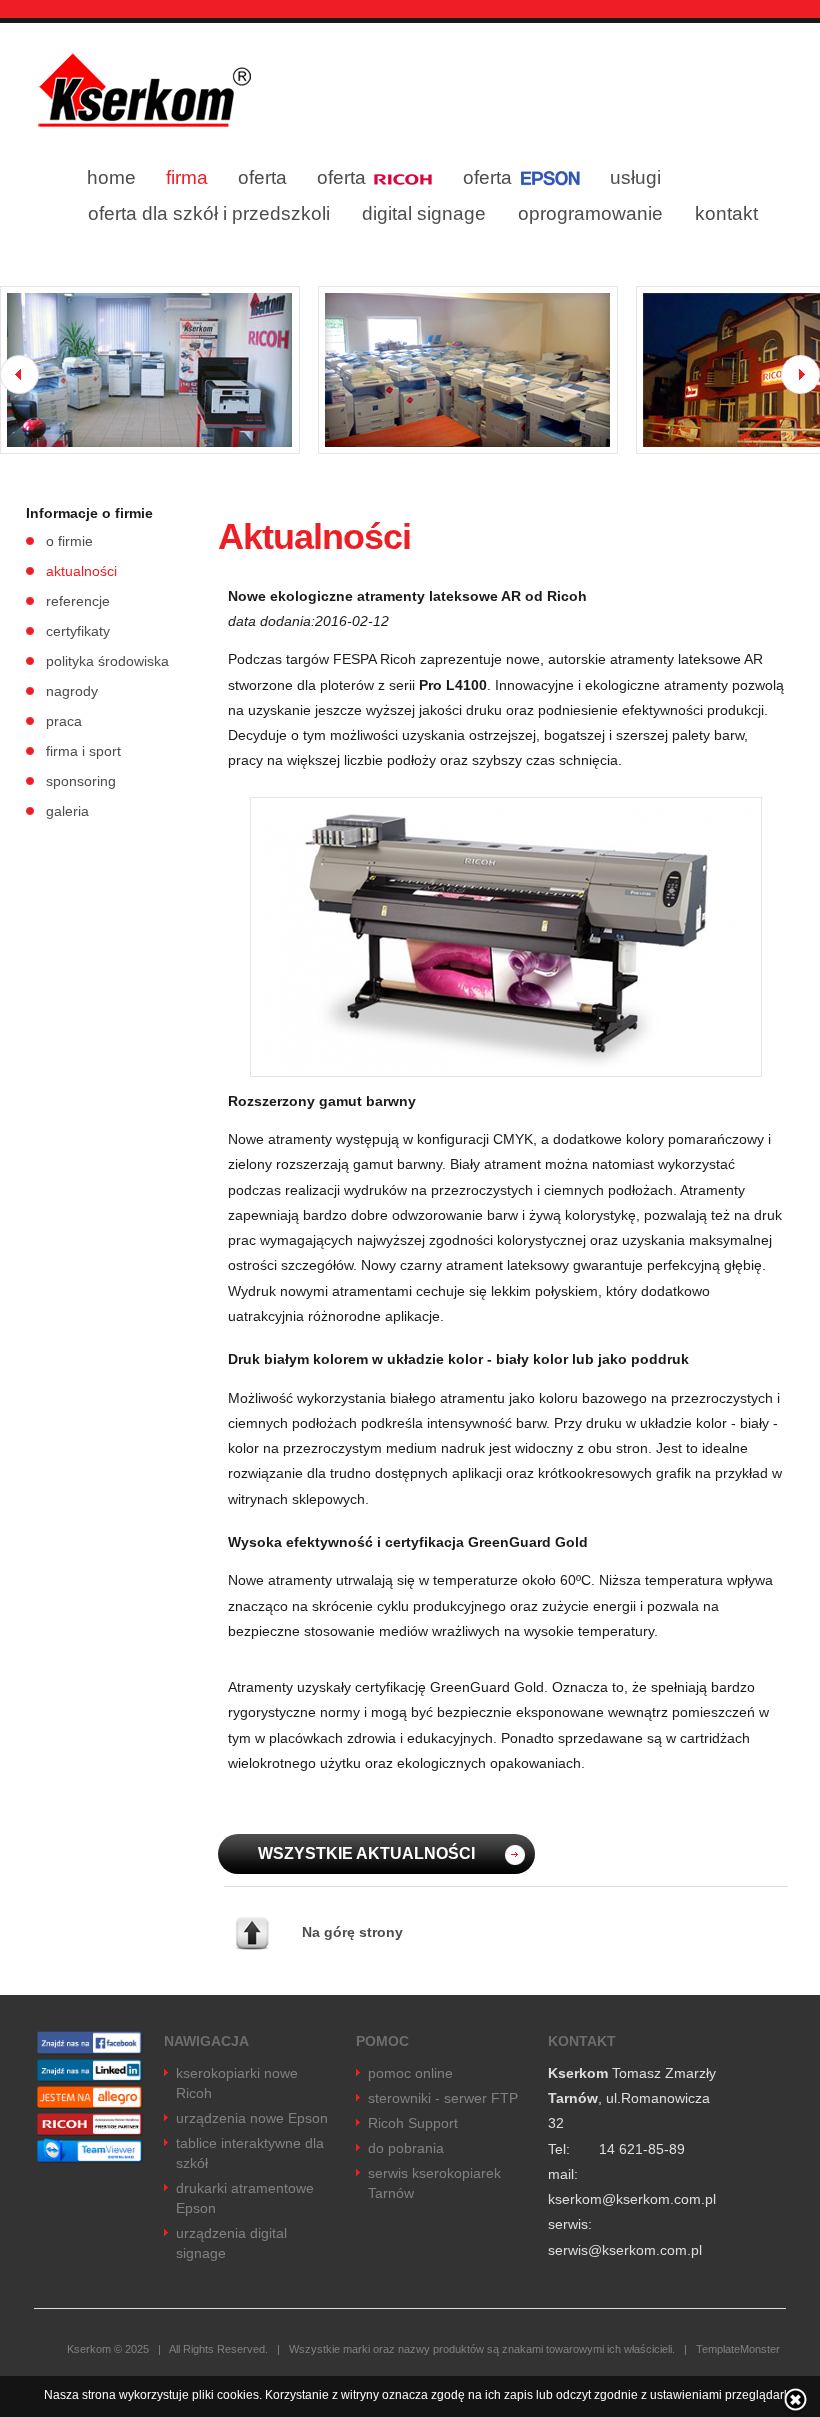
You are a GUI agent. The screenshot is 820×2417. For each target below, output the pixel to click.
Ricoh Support (413, 2123)
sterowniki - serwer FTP (443, 2098)
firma (187, 177)
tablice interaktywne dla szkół (250, 2153)
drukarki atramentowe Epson (245, 2198)
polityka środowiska (107, 661)
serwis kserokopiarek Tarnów (434, 2183)
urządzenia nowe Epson (252, 2118)
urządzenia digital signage (231, 2243)
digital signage (424, 213)
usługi (635, 177)
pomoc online (410, 2073)
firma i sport (83, 751)
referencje (78, 601)
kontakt (726, 213)
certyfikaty (78, 631)
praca (64, 721)
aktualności (81, 571)
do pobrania (406, 2148)
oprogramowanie (590, 213)
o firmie (69, 541)
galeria (67, 811)
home (111, 177)
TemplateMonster (738, 2349)
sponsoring (81, 781)
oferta (262, 177)
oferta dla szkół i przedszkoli (209, 213)
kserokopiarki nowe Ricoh (237, 2083)
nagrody (72, 691)
